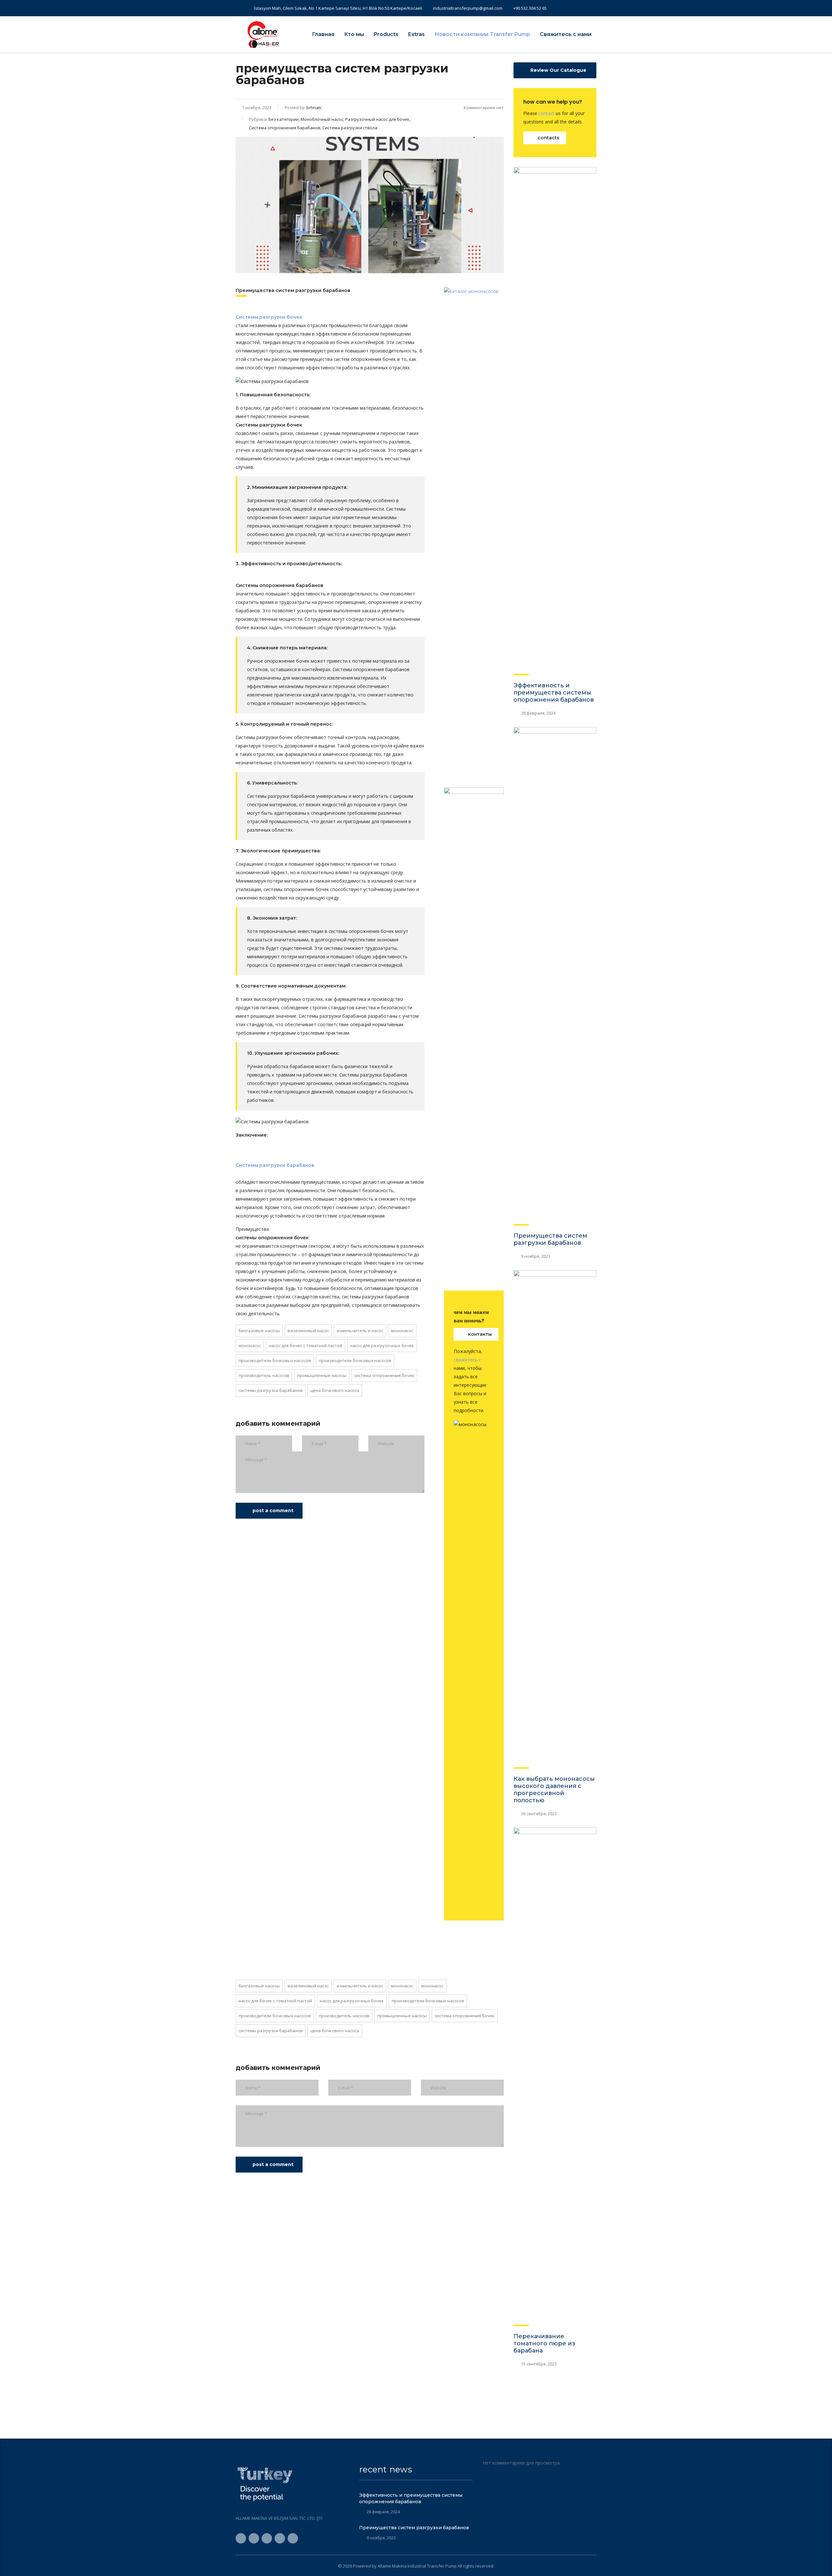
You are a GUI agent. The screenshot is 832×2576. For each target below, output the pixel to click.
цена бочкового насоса (335, 1390)
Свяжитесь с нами (566, 34)
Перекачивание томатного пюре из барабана (544, 2343)
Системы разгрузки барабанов (271, 1390)
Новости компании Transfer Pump (482, 34)
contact (546, 113)
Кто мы (354, 34)
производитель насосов (264, 1375)
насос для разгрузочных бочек (382, 1345)
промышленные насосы (322, 1375)
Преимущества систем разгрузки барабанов (550, 1239)
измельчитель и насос (360, 1331)
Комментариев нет (484, 108)
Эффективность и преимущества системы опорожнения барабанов (554, 693)
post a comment (273, 1511)
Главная (323, 34)
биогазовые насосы (259, 1331)
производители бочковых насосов (275, 1360)
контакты (480, 1334)
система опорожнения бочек (384, 1375)
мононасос (402, 1331)
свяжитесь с (467, 1360)
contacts (548, 138)
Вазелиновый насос (308, 1331)
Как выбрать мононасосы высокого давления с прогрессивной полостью (554, 1790)
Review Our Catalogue (558, 70)
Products (386, 34)
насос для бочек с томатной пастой (305, 1345)
